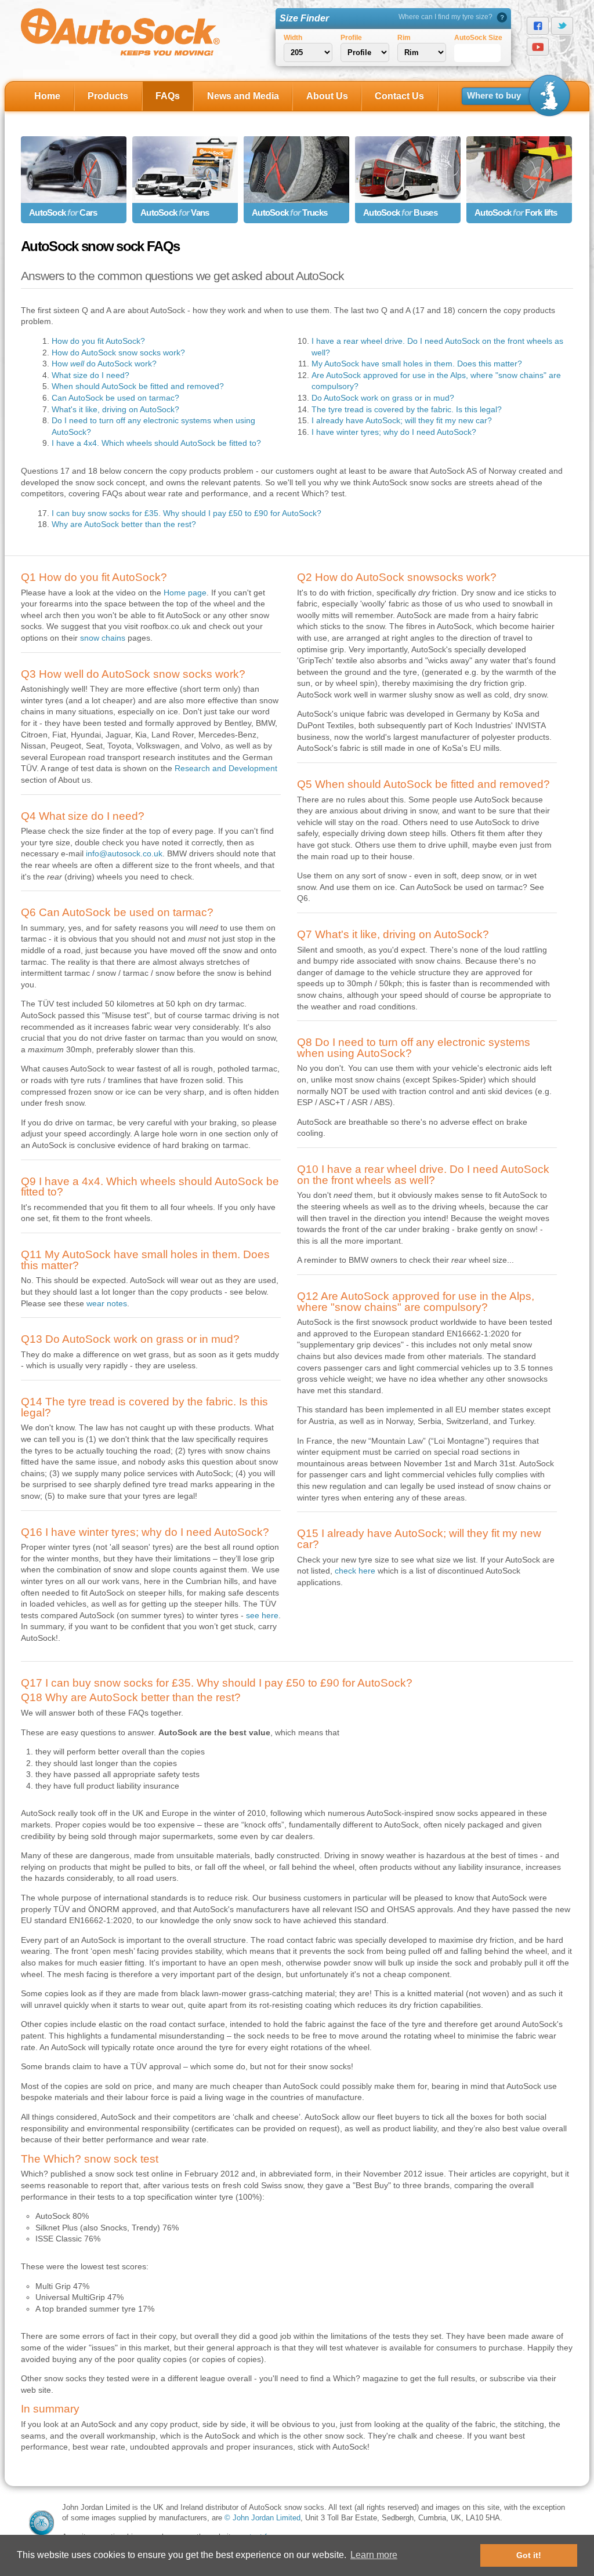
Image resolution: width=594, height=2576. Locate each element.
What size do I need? (90, 375)
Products (108, 96)
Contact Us (399, 96)
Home (47, 96)
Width (293, 38)
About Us (327, 96)
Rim (404, 38)
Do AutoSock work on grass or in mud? (383, 398)
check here (355, 1571)
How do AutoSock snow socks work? (118, 353)
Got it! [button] (529, 2555)
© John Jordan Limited (262, 2518)
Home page (185, 593)
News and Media (243, 96)
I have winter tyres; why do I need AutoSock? (394, 432)
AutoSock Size (478, 38)
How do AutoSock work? (104, 364)
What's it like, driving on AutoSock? (115, 409)
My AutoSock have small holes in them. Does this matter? (417, 364)
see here (262, 1615)
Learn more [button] (374, 2555)
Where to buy (494, 96)
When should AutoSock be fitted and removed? (138, 386)
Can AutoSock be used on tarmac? (115, 398)
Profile (351, 38)
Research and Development (226, 768)
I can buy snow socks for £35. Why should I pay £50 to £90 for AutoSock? (186, 513)
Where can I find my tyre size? (445, 17)
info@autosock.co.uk (124, 853)
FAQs (168, 96)
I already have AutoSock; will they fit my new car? (402, 420)
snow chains (103, 638)
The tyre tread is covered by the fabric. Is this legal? (407, 409)
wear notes (107, 1303)
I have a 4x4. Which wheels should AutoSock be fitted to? (156, 443)
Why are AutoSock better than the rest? (124, 524)
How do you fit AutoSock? (98, 341)
